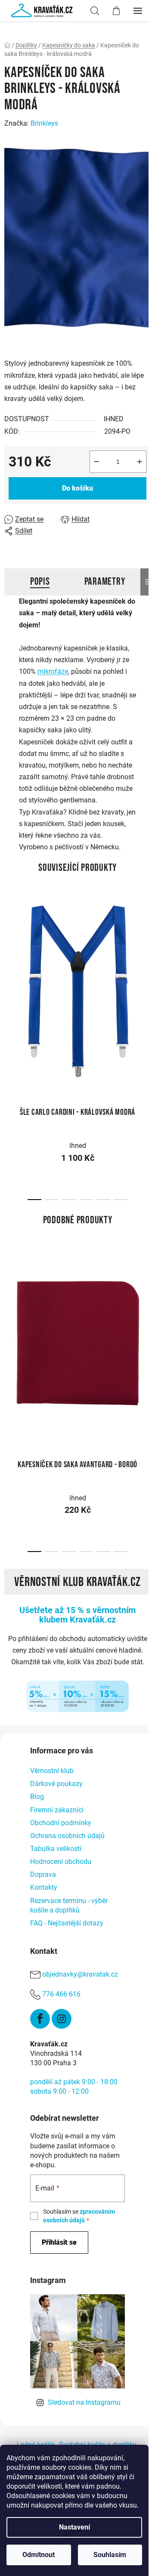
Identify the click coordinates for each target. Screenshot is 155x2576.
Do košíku (77, 488)
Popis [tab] (40, 582)
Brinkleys (44, 123)
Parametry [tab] (105, 582)
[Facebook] (40, 2019)
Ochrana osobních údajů (67, 1836)
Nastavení (74, 2527)
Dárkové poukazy (56, 1784)
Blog (37, 1797)
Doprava (43, 1874)
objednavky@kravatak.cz (80, 1974)
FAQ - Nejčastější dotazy (67, 1923)
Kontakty (44, 1887)
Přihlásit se (59, 2242)
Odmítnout (39, 2555)
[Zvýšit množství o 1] (139, 462)
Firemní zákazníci (57, 1810)
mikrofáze (53, 671)
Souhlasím (110, 2555)
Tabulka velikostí (56, 1849)
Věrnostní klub (52, 1771)
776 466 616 (61, 1994)
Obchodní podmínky (61, 1823)
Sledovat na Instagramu (84, 2402)
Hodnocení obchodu (61, 1862)
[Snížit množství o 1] (96, 462)
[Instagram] (62, 2019)
